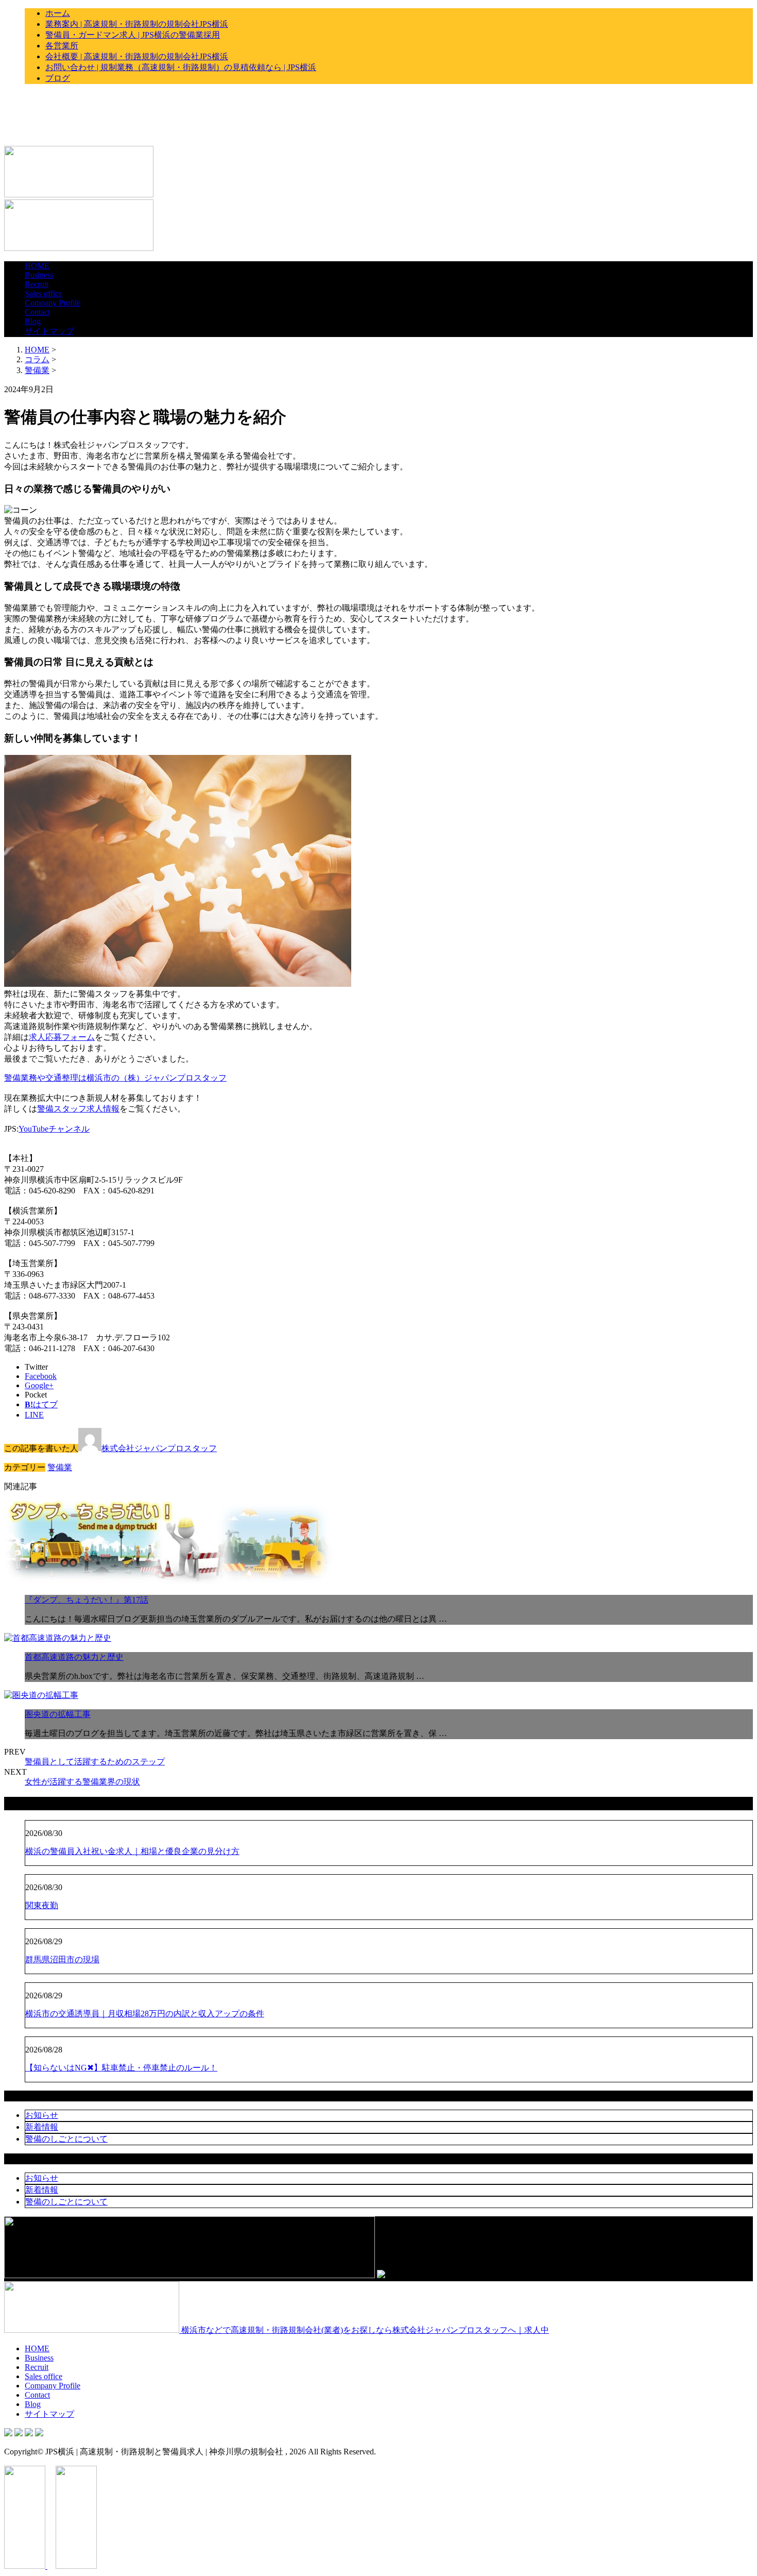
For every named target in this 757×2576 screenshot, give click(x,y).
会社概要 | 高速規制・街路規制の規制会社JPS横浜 (137, 56)
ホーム (58, 13)
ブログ (58, 78)
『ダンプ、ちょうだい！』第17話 (87, 1600)
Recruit (37, 284)
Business (39, 275)
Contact (37, 312)
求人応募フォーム (62, 1037)
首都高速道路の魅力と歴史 (74, 1657)
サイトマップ (49, 331)
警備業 (37, 370)
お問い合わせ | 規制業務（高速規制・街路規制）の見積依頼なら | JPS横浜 (181, 67)
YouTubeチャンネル (54, 1129)
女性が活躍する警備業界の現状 (82, 1782)
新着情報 (42, 2127)
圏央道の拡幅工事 (58, 1714)
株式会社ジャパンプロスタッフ (159, 1448)
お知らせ (42, 2115)
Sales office (44, 293)
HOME (37, 266)
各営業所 (62, 46)
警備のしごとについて (66, 2139)
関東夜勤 (42, 1905)
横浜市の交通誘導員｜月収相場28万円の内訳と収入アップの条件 (145, 2014)
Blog (33, 321)
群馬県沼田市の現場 (62, 1959)
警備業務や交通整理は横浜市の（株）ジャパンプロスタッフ (115, 1078)
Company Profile (53, 303)
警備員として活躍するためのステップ (95, 1762)
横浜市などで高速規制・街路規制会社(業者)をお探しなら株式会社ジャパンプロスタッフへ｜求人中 (364, 2330)
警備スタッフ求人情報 (78, 1109)
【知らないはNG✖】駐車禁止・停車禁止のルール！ (121, 2068)
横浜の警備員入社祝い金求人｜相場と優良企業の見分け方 (132, 1851)
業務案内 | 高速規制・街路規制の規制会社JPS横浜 (137, 24)
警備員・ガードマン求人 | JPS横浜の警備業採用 (133, 35)
